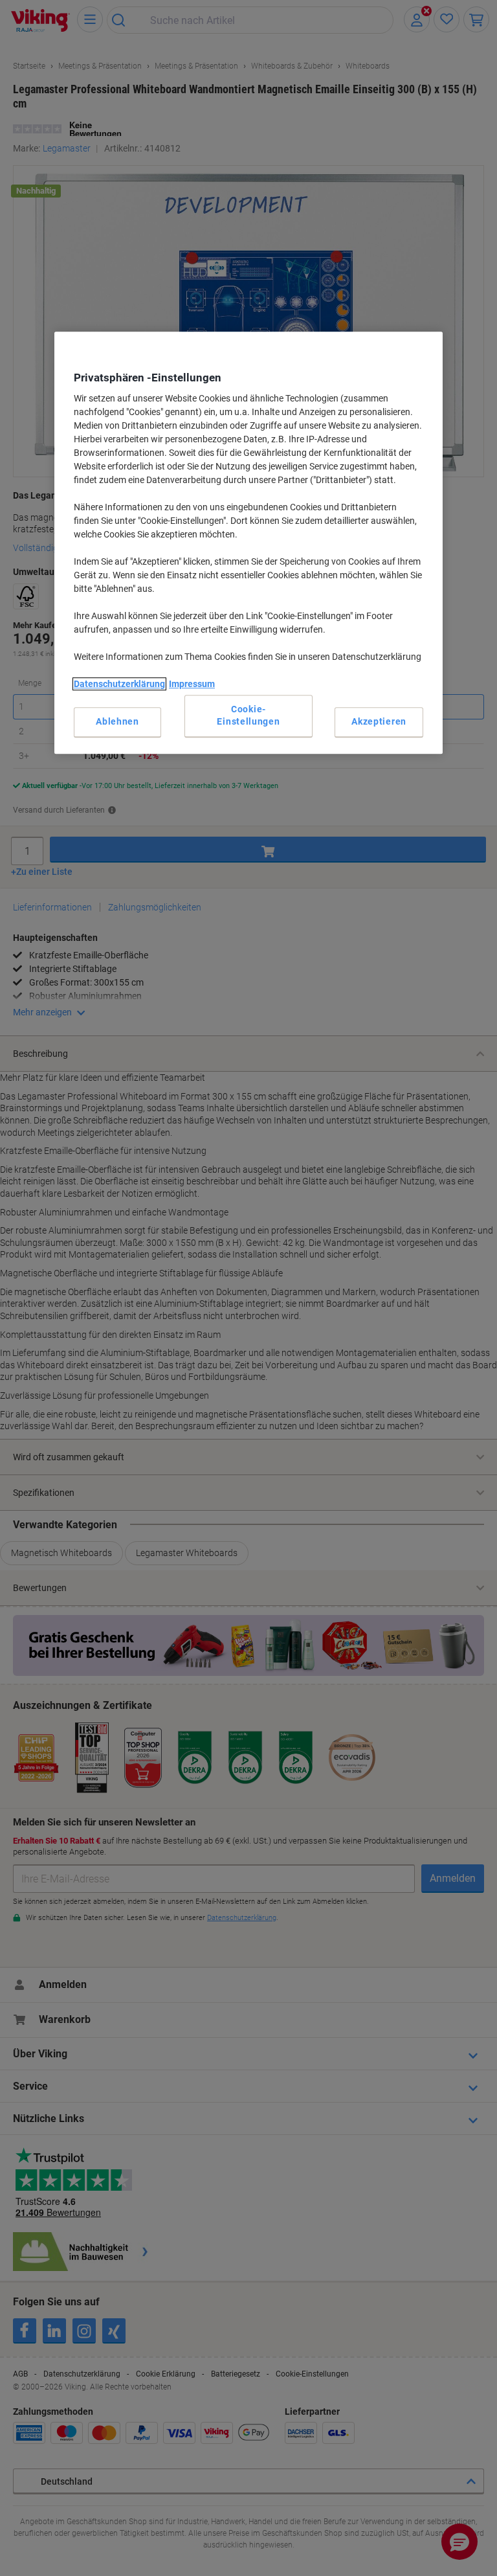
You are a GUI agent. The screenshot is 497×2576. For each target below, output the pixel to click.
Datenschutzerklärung (119, 684)
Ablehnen (117, 722)
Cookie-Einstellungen (248, 716)
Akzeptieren (379, 722)
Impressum (192, 684)
